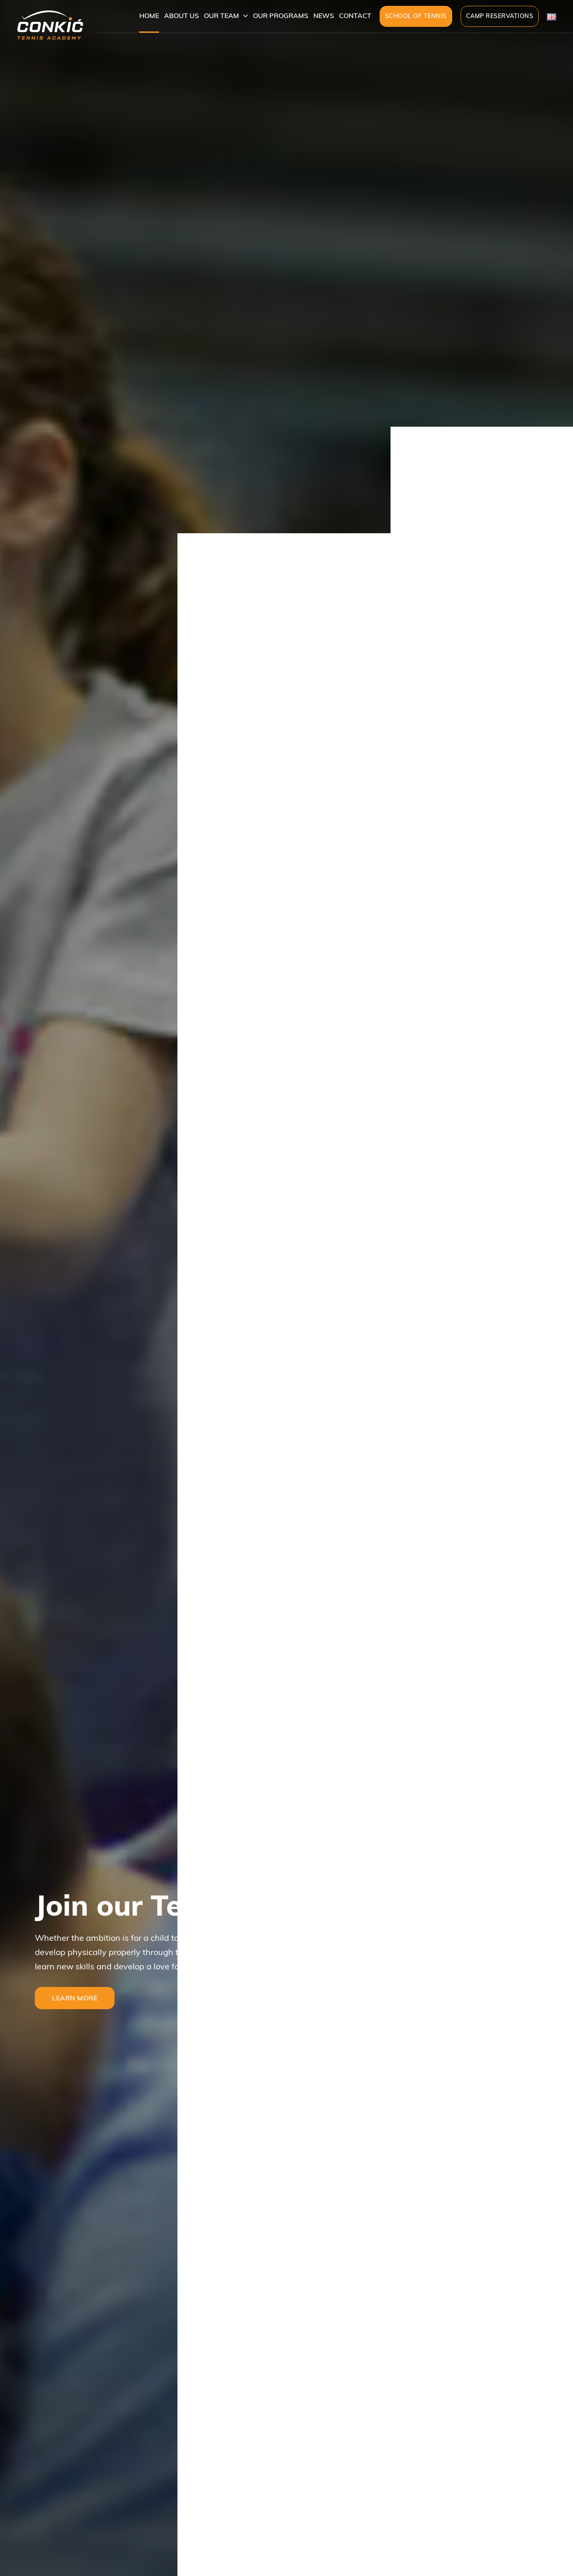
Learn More (75, 1998)
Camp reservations (500, 16)
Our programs (281, 16)
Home (149, 16)
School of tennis (416, 16)
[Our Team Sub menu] (246, 16)
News (324, 16)
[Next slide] (535, 2533)
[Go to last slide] (501, 2533)
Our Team (221, 16)
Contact (355, 16)
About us (181, 16)
